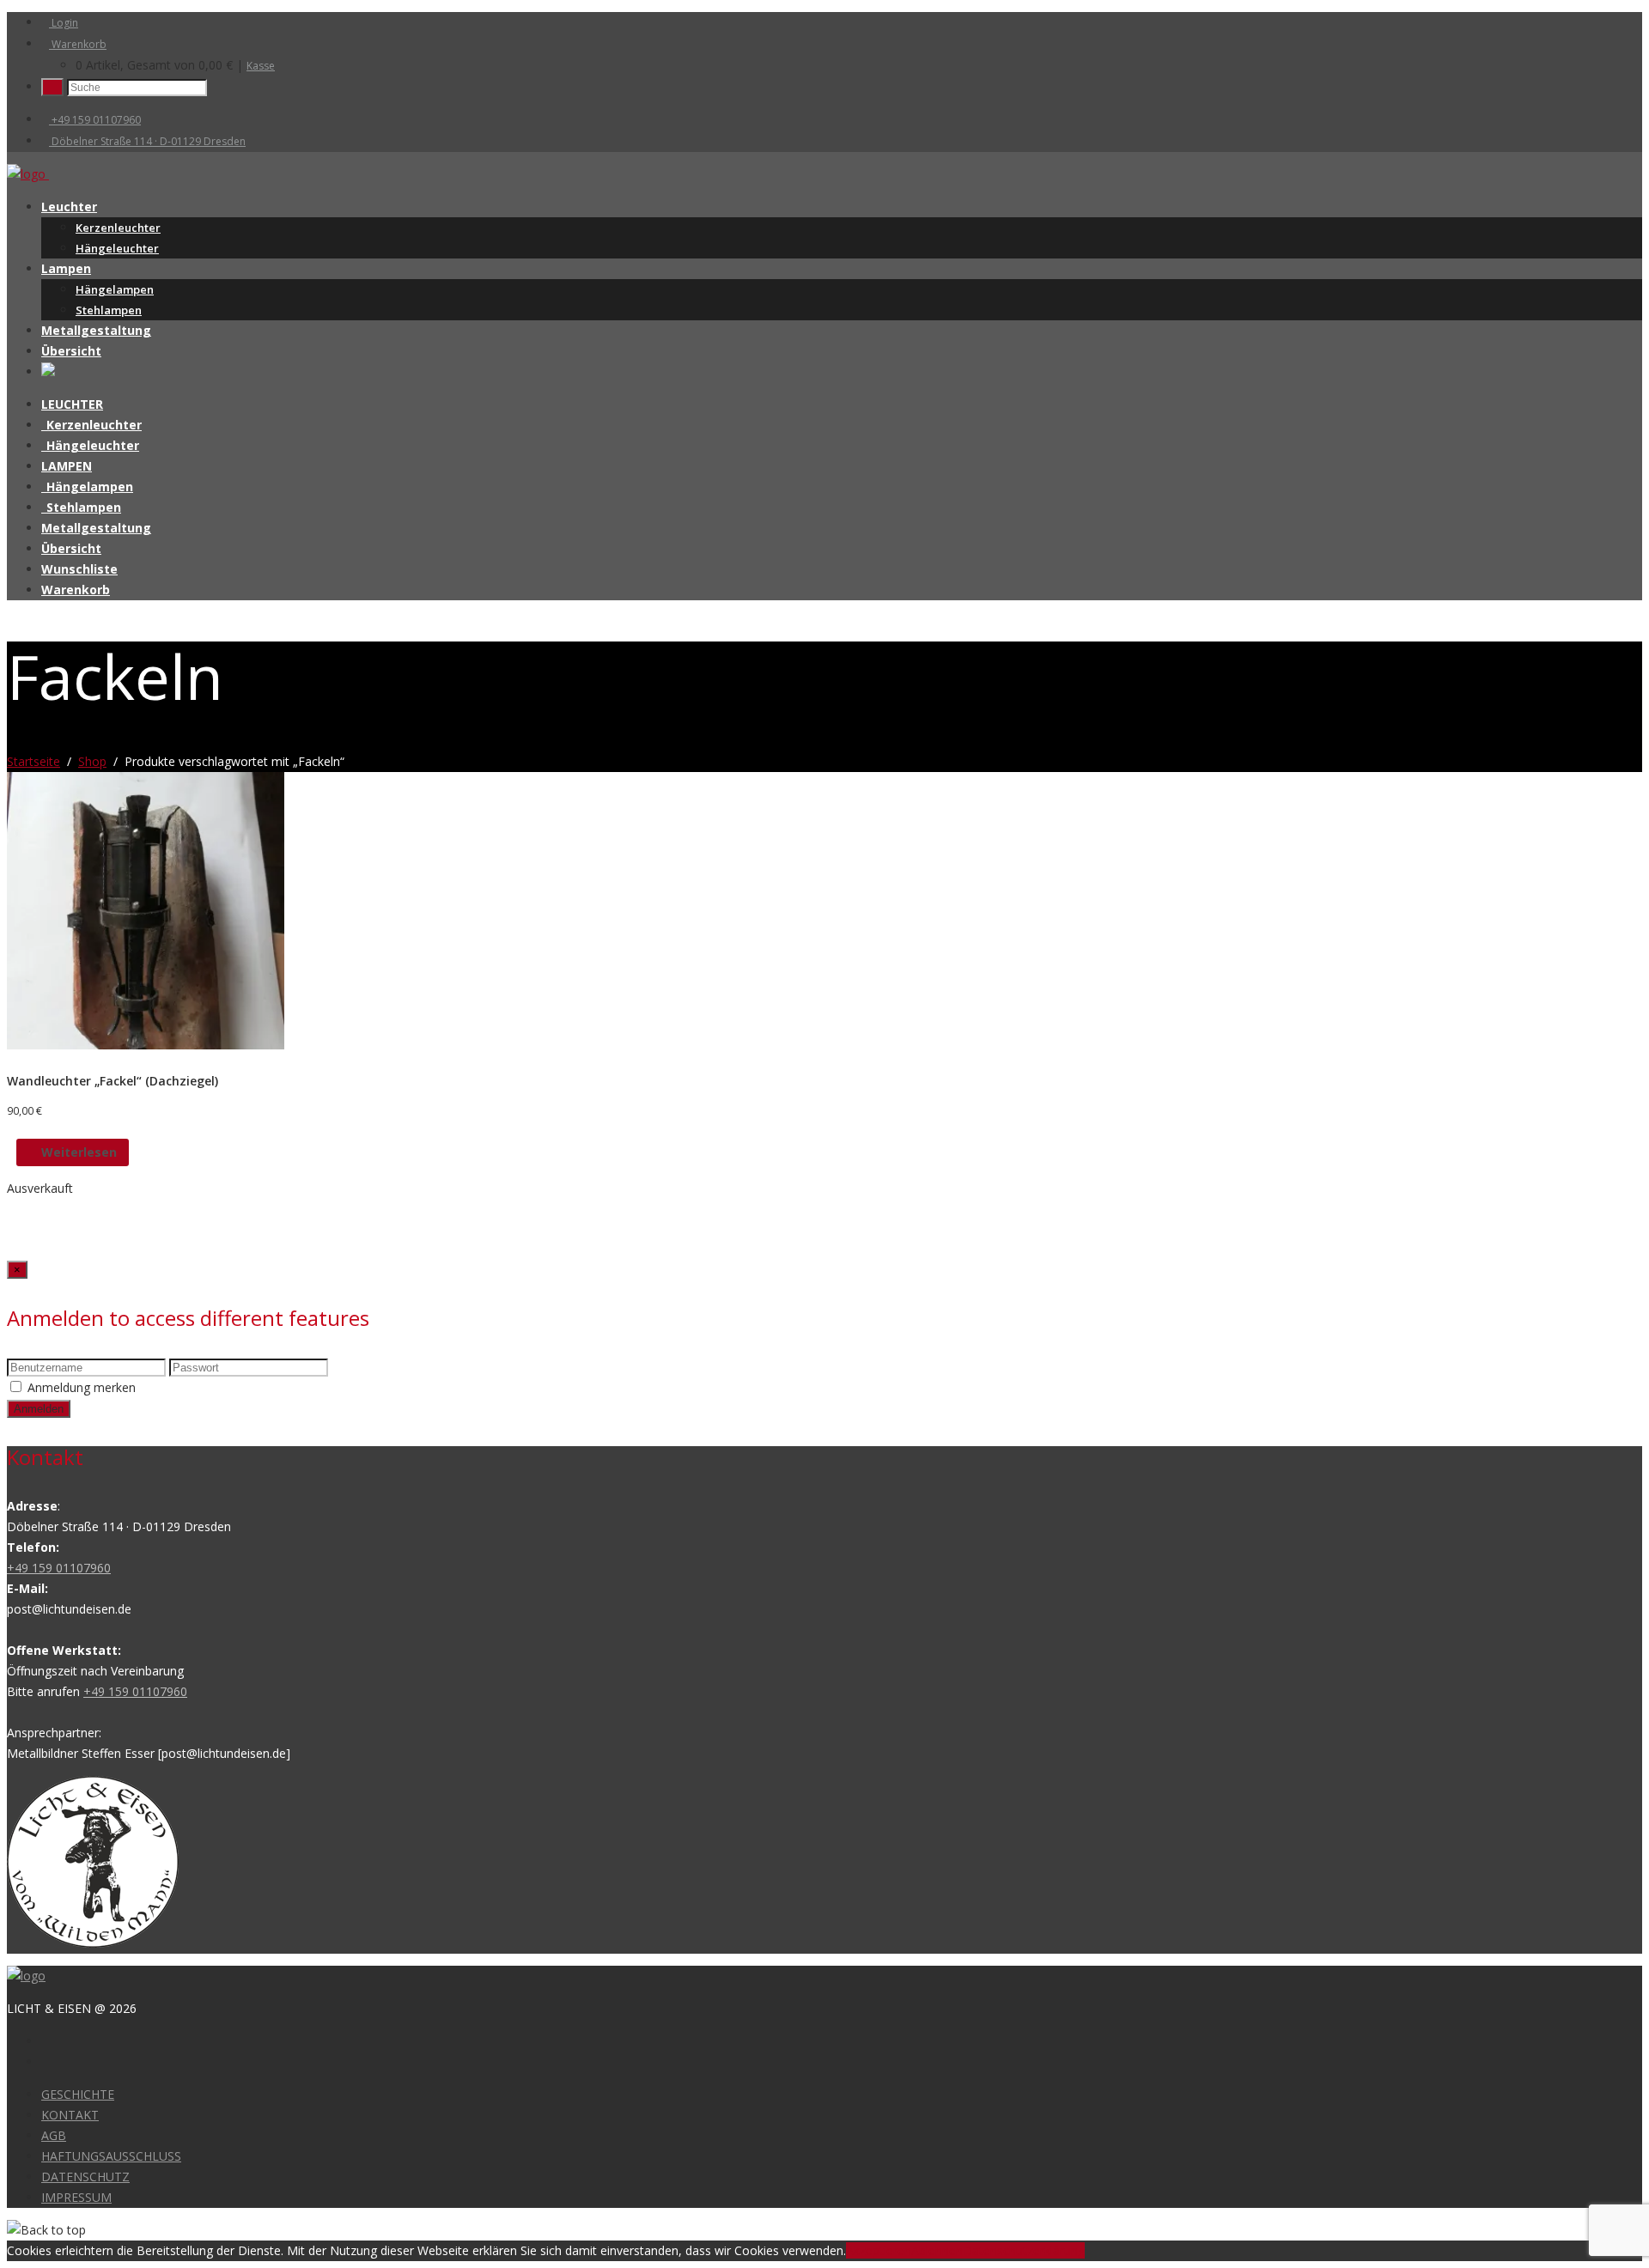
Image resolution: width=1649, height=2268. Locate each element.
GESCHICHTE (78, 2094)
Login (64, 23)
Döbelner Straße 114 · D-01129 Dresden (147, 141)
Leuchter (69, 207)
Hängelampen (115, 289)
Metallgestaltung (96, 330)
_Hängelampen (87, 486)
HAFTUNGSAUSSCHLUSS (111, 2156)
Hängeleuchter (117, 248)
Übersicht (71, 351)
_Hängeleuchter (90, 445)
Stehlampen (109, 310)
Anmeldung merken (82, 1387)
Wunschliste (79, 569)
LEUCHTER (72, 404)
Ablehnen (937, 2250)
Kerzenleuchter (118, 228)
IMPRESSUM (76, 2197)
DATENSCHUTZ (85, 2177)
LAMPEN (67, 466)
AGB (54, 2135)
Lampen (66, 268)
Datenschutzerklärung (1024, 2250)
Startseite (33, 761)
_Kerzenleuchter (91, 425)
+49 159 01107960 (95, 120)
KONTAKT (70, 2115)
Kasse (261, 66)
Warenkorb (78, 44)
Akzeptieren (879, 2250)
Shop (92, 761)
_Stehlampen (81, 507)
